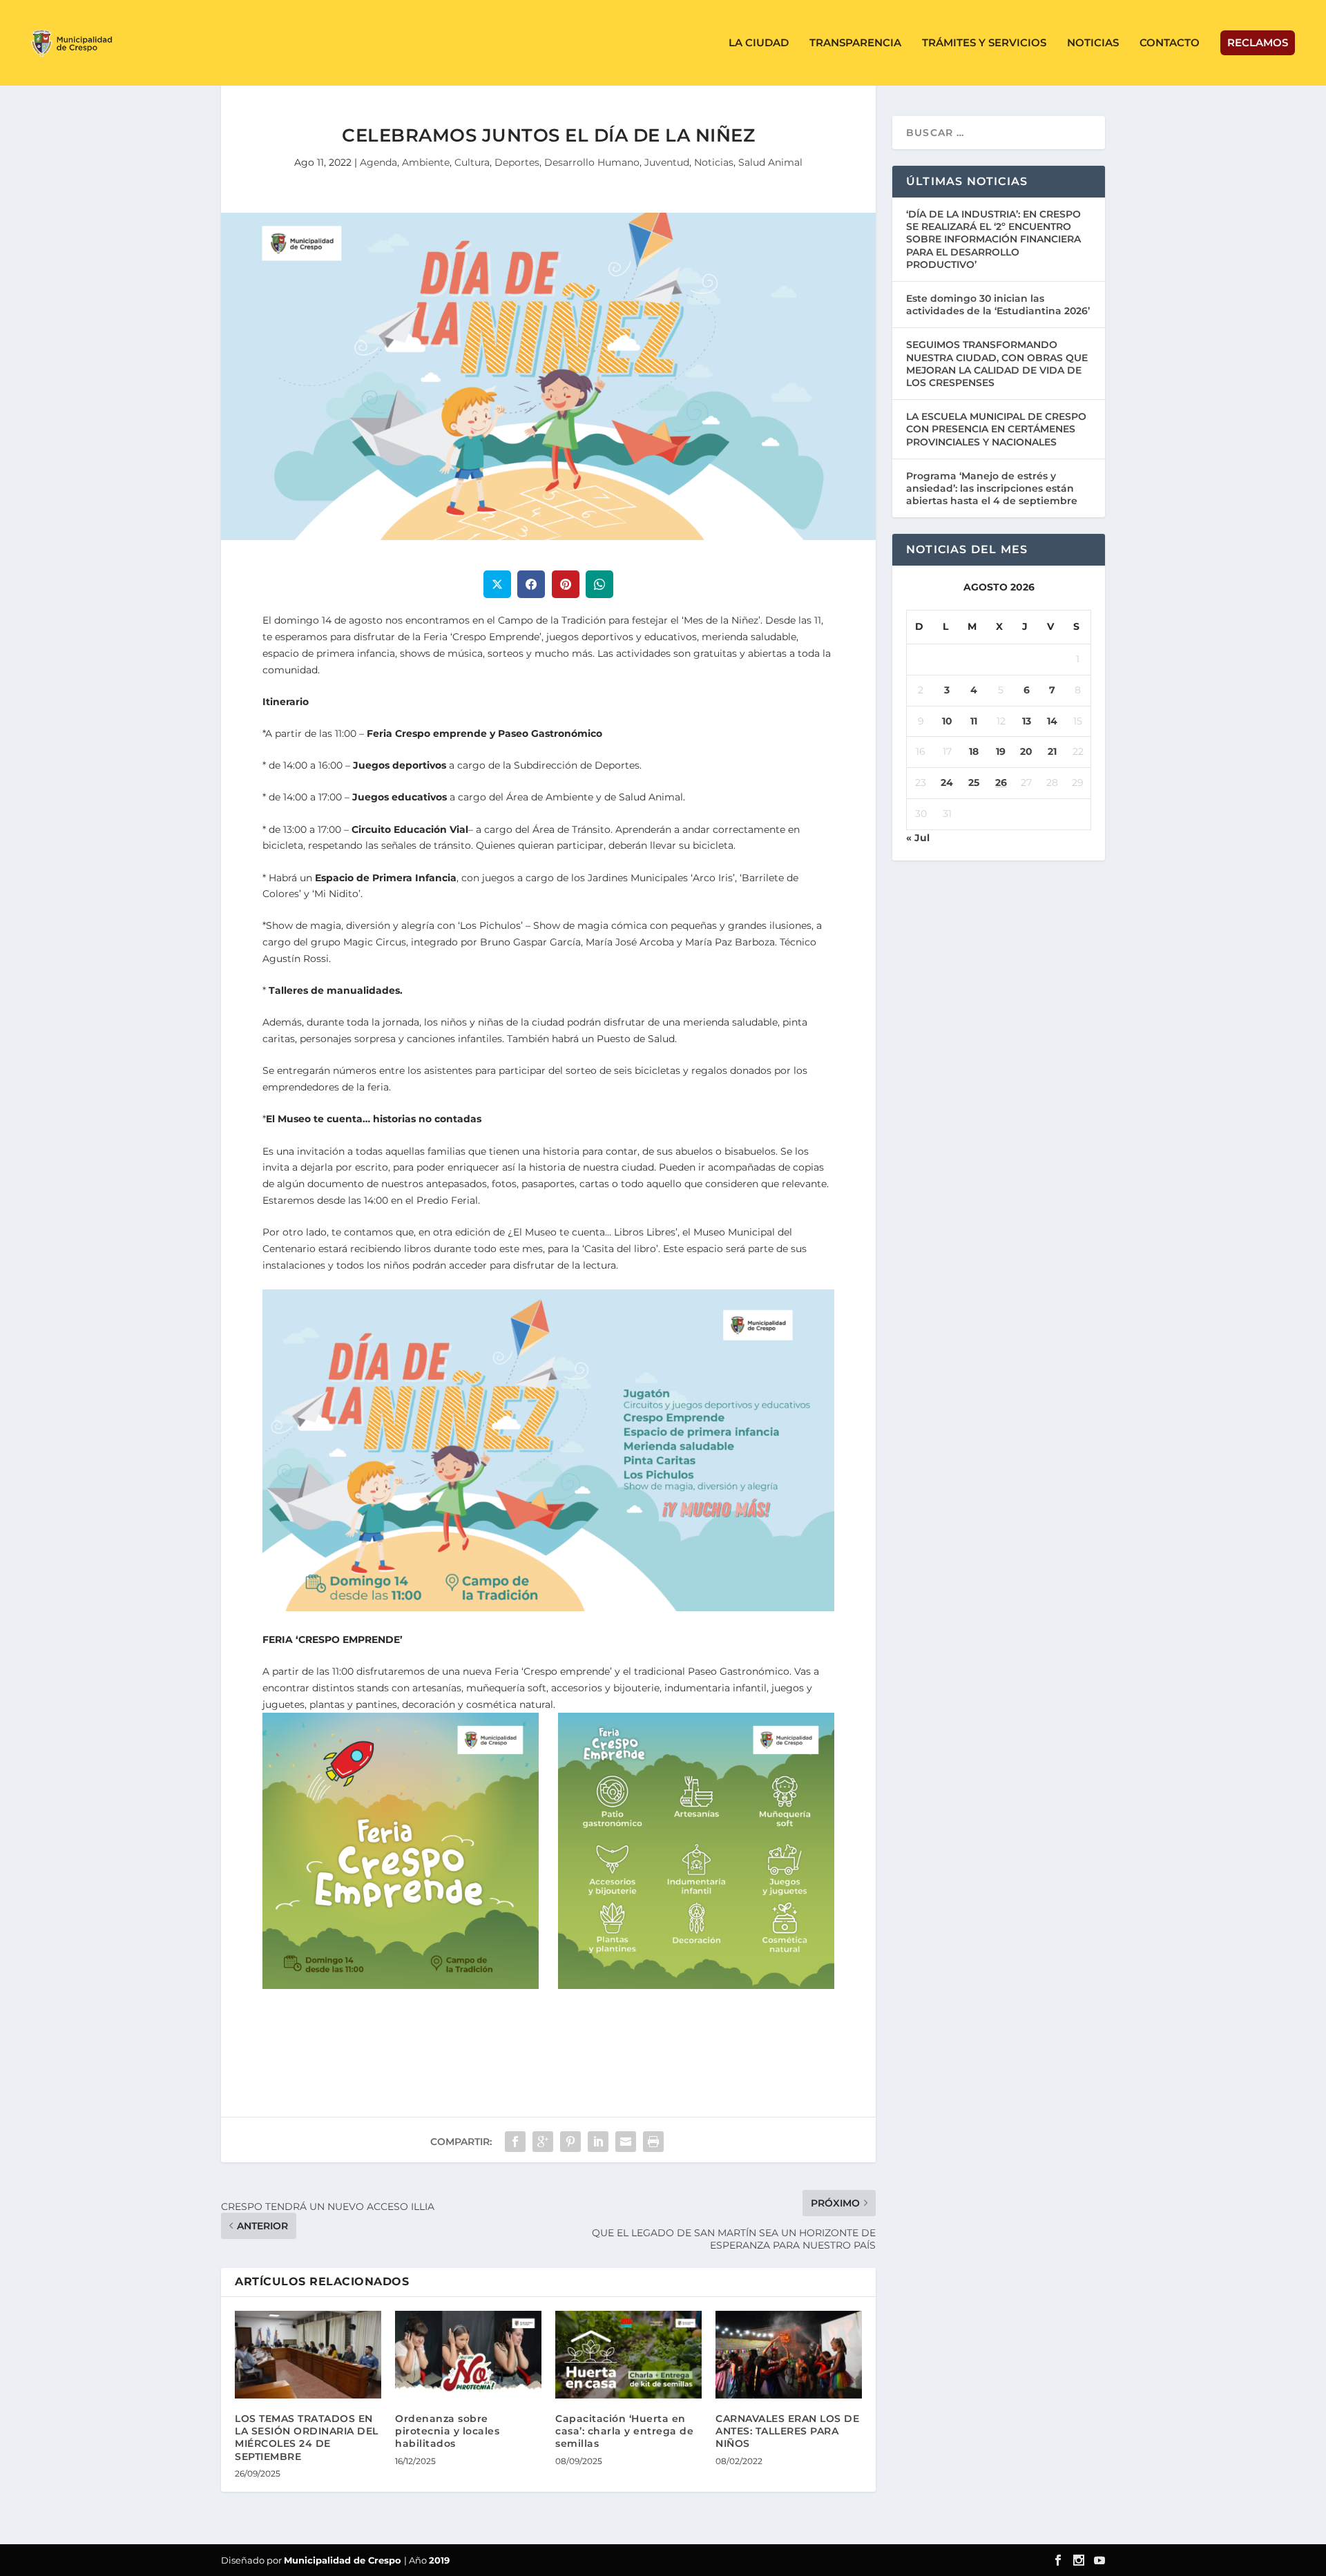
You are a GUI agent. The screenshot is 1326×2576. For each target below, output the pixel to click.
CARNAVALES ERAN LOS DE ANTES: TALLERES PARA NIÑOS (787, 2431)
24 (947, 782)
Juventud (667, 162)
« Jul (918, 838)
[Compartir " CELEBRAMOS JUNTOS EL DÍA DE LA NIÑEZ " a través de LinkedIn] (598, 2142)
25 (974, 782)
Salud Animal (770, 162)
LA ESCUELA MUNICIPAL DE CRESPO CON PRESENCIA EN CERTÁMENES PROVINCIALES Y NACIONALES (996, 429)
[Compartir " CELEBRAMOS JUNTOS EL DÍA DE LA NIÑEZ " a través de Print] (653, 2142)
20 (1026, 751)
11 (974, 721)
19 (1001, 751)
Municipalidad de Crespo (344, 2560)
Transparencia (855, 43)
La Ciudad (759, 43)
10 (947, 721)
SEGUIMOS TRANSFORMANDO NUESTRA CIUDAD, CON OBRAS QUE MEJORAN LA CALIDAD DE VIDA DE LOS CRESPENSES (997, 364)
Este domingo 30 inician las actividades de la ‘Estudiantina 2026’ (998, 305)
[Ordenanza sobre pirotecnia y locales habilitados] (468, 2355)
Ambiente (426, 162)
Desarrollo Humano (592, 162)
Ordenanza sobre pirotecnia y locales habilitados (447, 2431)
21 (1052, 751)
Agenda (378, 162)
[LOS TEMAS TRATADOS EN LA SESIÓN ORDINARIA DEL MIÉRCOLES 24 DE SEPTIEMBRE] (308, 2355)
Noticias (1093, 43)
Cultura (472, 162)
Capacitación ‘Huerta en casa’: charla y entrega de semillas (624, 2431)
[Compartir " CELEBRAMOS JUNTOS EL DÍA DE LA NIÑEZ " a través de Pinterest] (570, 2142)
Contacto (1170, 43)
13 (1027, 721)
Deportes (517, 162)
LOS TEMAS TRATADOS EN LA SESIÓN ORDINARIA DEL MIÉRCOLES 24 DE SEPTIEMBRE (307, 2438)
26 (1001, 782)
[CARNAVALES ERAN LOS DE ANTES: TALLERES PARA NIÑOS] (789, 2355)
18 (974, 751)
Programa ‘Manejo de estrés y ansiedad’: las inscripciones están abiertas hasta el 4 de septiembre (992, 488)
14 (1052, 721)
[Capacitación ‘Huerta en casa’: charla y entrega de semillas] (628, 2355)
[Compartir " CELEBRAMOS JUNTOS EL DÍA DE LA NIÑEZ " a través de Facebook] (515, 2142)
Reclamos (1258, 42)
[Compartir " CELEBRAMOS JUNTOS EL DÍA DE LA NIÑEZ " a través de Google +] (543, 2142)
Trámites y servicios (984, 43)
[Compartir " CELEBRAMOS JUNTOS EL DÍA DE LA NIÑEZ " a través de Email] (626, 2142)
